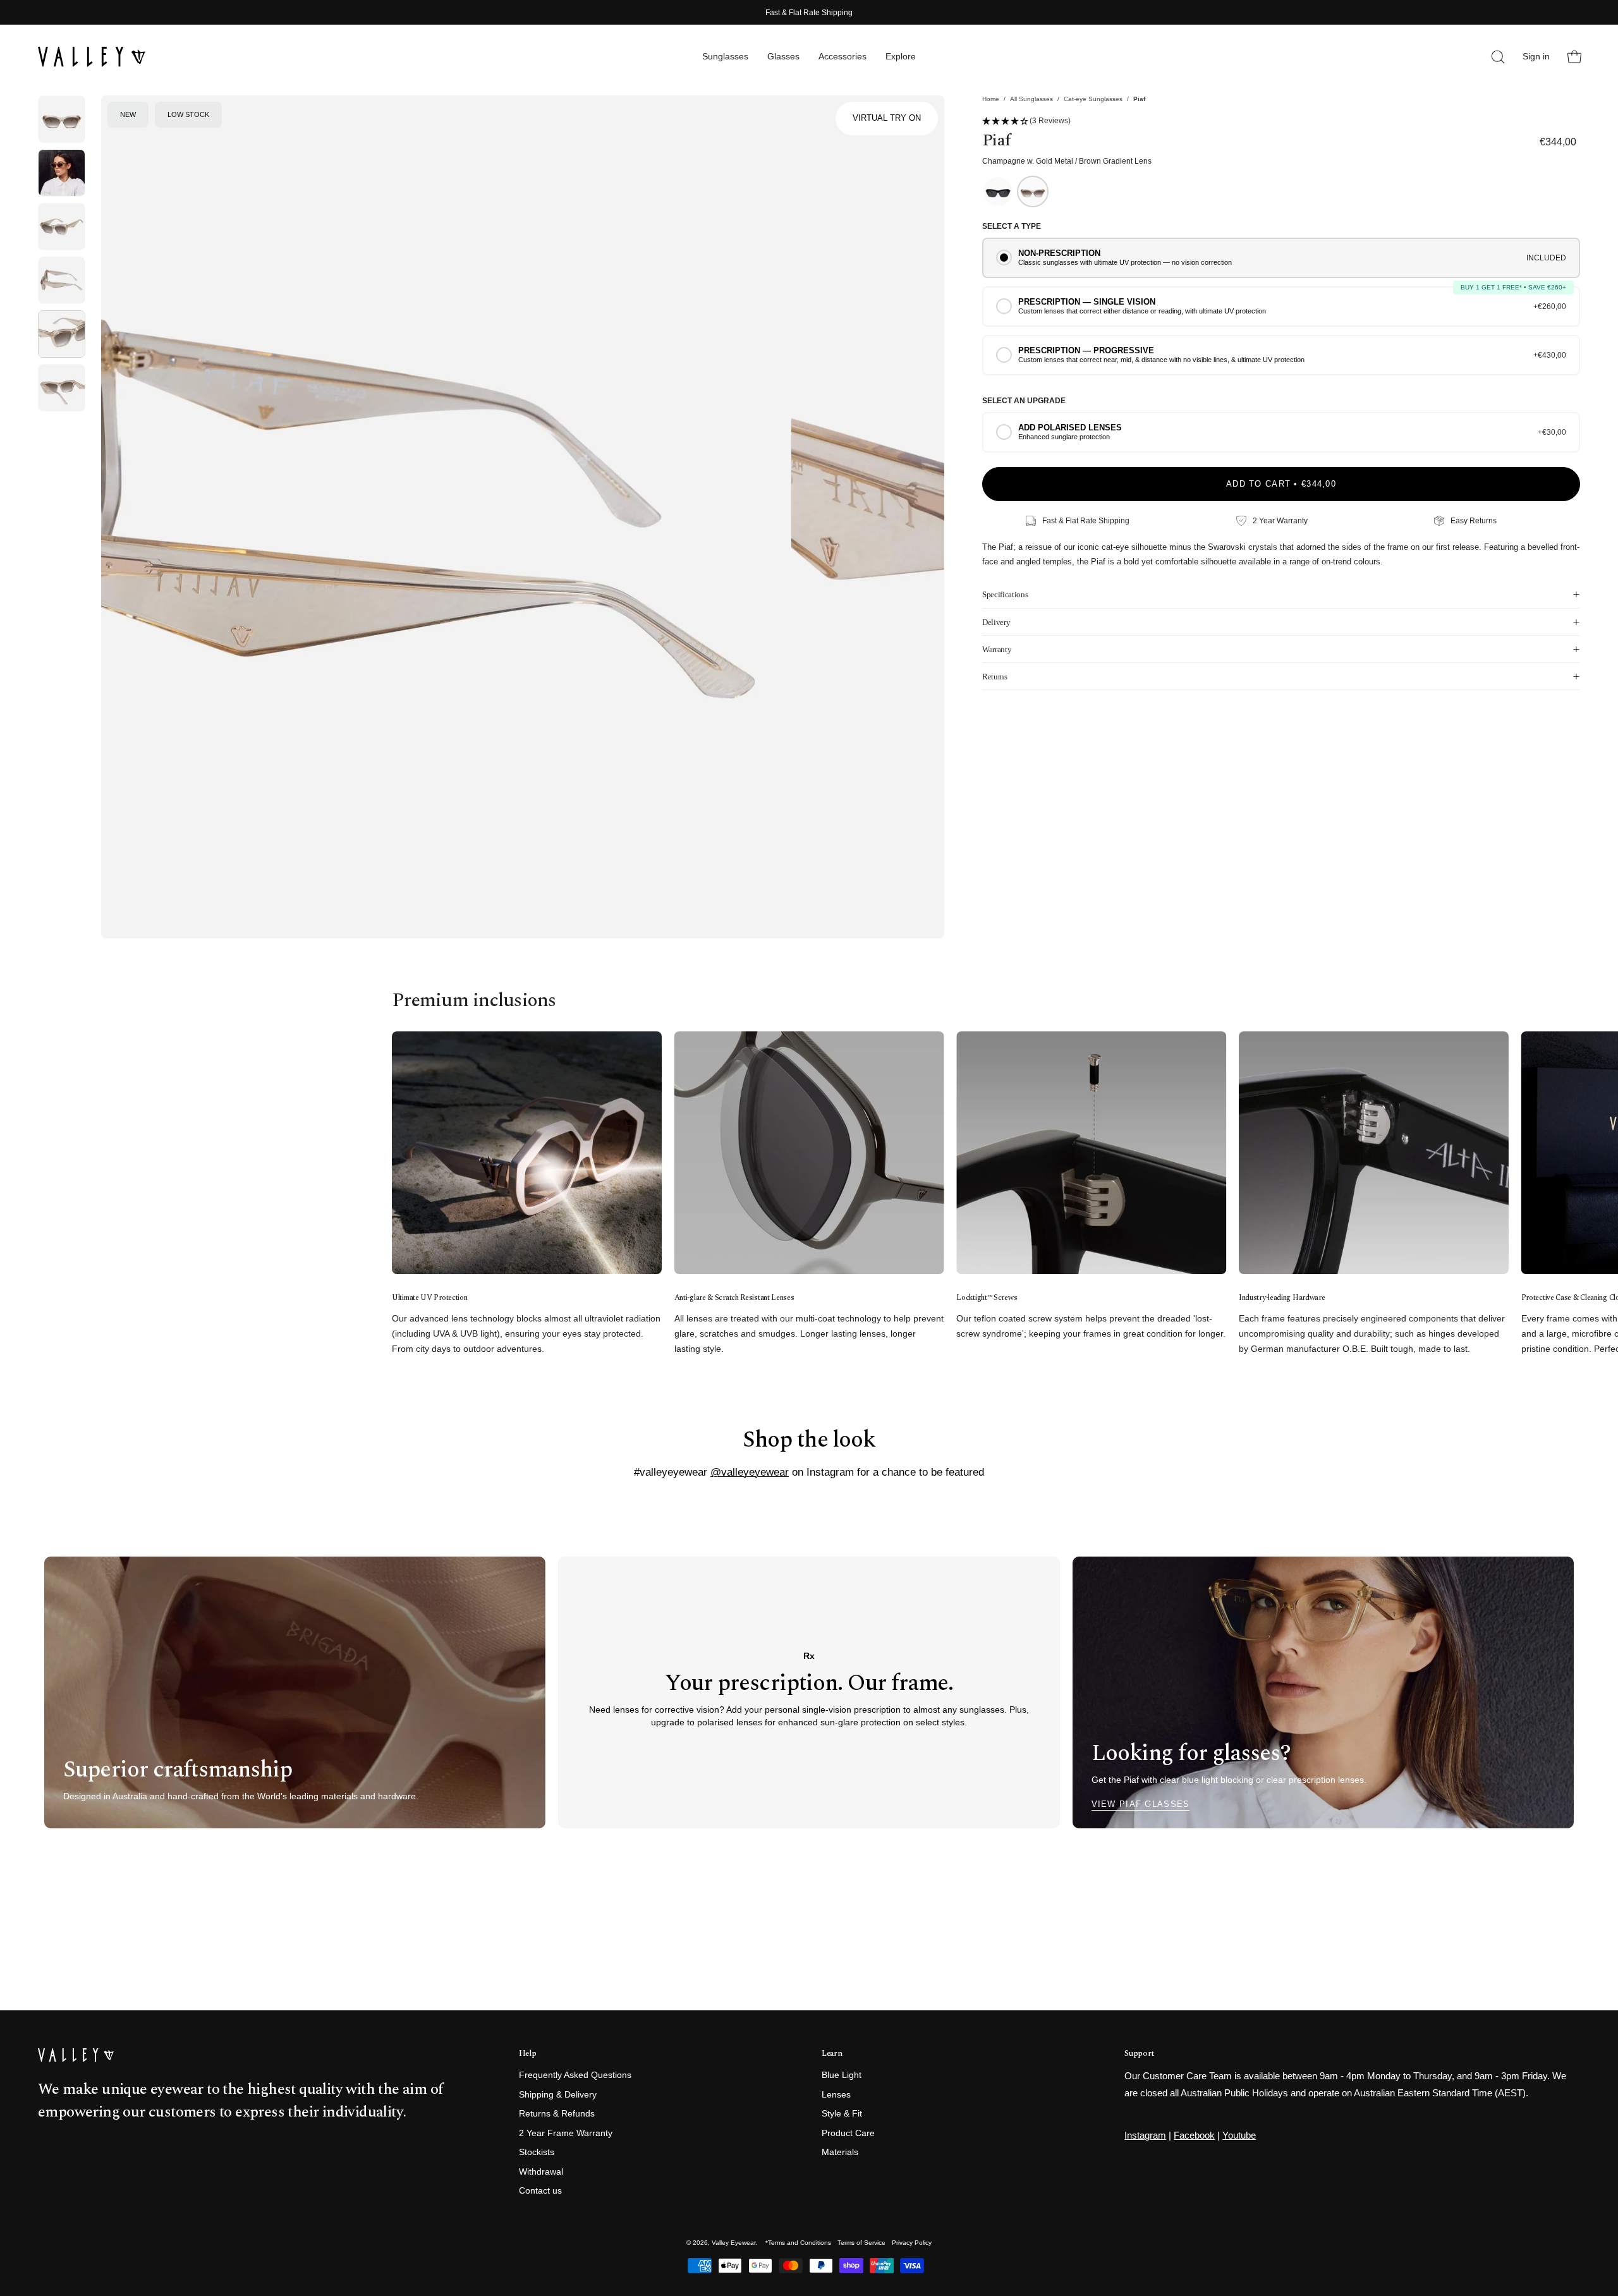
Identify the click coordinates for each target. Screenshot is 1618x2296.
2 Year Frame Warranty (566, 2133)
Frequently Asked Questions (575, 2075)
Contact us (540, 2191)
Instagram (1145, 2135)
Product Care (848, 2133)
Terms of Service (861, 2243)
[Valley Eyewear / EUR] (92, 57)
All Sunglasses (1031, 99)
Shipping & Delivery (558, 2095)
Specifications (1005, 594)
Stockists (537, 2153)
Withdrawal (541, 2172)
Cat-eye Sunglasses (1093, 99)
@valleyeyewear (750, 1472)
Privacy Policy (912, 2243)
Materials (840, 2153)
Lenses (836, 2095)
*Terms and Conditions (798, 2243)
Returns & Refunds (557, 2114)
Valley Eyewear (733, 2243)
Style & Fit (842, 2114)
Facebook (1194, 2135)
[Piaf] (62, 119)
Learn (832, 2054)
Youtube (1239, 2135)
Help (528, 2054)
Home (991, 99)
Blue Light (842, 2075)
